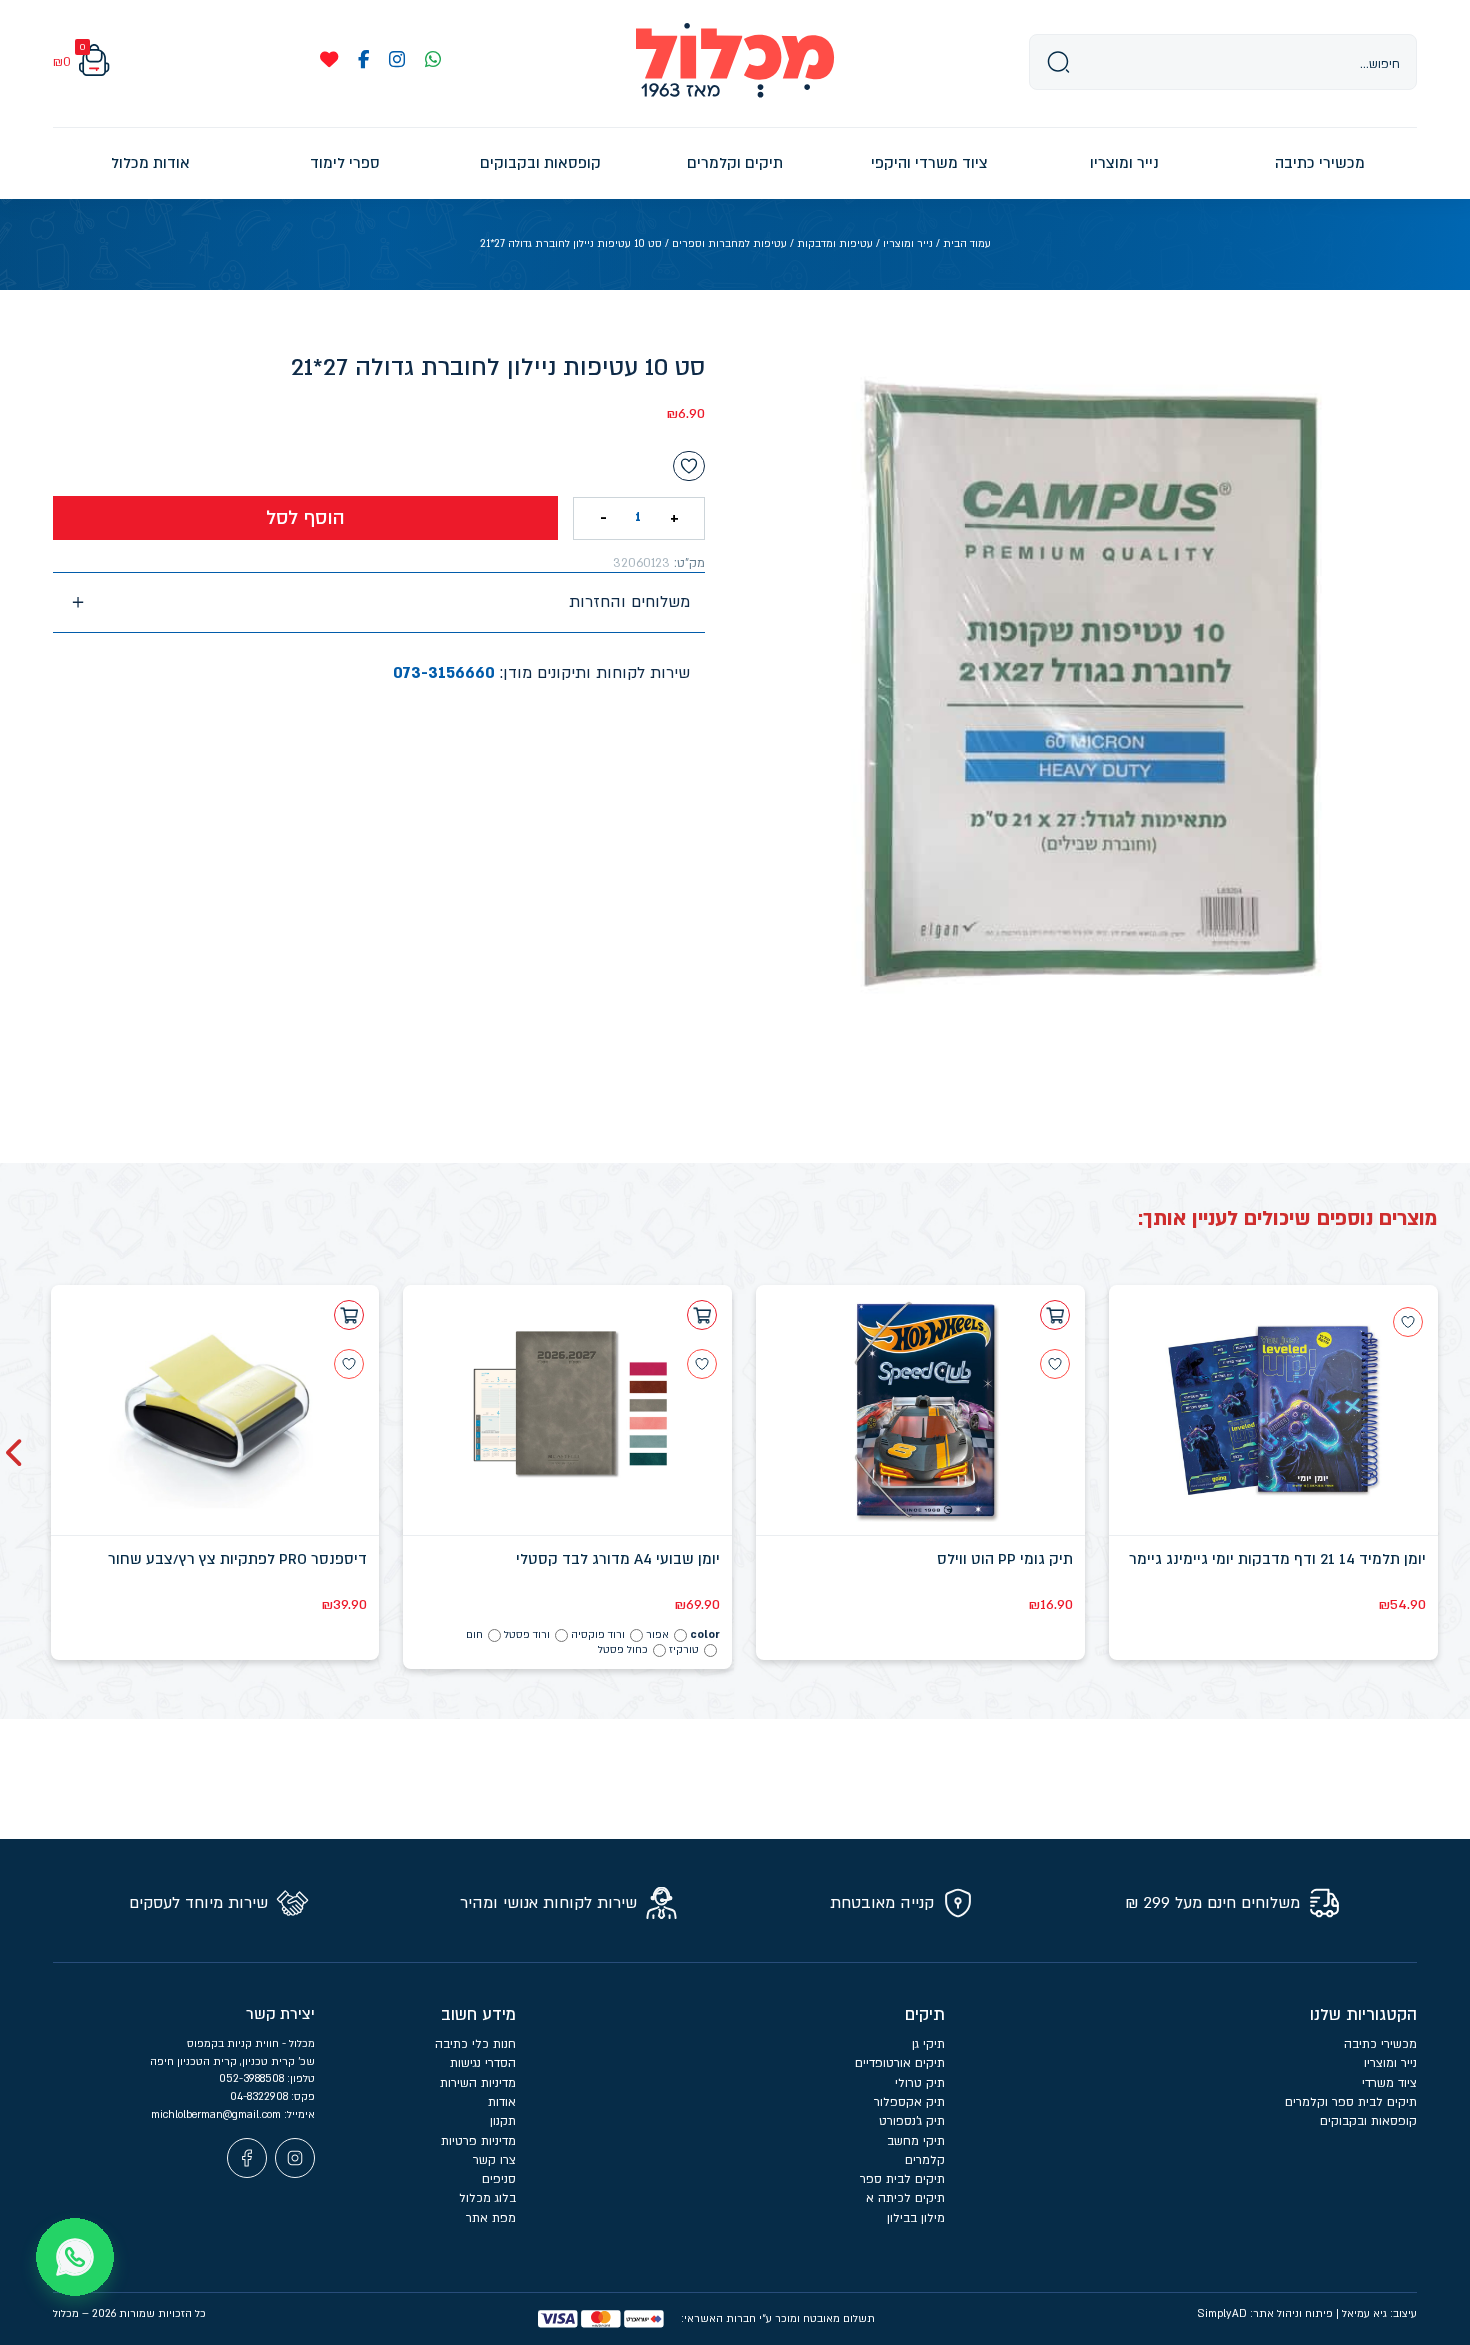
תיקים (925, 2015)
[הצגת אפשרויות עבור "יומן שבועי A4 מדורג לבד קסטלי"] (702, 1315)
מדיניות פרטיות (478, 2141)
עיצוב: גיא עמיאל (1379, 2313)
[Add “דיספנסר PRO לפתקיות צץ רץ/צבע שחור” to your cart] (349, 1315)
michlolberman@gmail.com (217, 2114)
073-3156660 (444, 673)
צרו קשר (494, 2160)
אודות (502, 2102)
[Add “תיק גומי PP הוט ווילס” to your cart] (1055, 1315)
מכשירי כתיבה (1380, 2044)
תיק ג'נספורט (912, 2121)
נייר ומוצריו (908, 244)
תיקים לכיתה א (905, 2198)
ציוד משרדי (1389, 2083)
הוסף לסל (305, 518)
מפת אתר (491, 2218)
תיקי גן (928, 2044)
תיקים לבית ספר (902, 2179)
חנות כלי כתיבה (475, 2044)
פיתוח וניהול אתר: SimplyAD (1265, 2313)
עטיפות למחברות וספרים (729, 244)
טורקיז (684, 1650)
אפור (657, 1635)
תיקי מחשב (916, 2141)
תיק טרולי (920, 2083)
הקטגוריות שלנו (1363, 2015)
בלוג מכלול (487, 2198)
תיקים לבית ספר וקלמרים (1351, 2102)
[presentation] (15, 1453)
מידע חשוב (478, 2015)
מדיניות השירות (478, 2083)
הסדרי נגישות (483, 2063)
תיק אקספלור (909, 2102)
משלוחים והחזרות (629, 602)
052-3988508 (253, 2078)
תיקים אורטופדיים (900, 2063)
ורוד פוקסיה (598, 1635)
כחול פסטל (623, 1650)
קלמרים (925, 2160)
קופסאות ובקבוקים (1368, 2121)
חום (474, 1635)
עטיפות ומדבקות (835, 244)
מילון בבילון (916, 2218)
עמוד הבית (967, 244)
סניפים (499, 2179)
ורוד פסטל (527, 1635)
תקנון (503, 2121)
